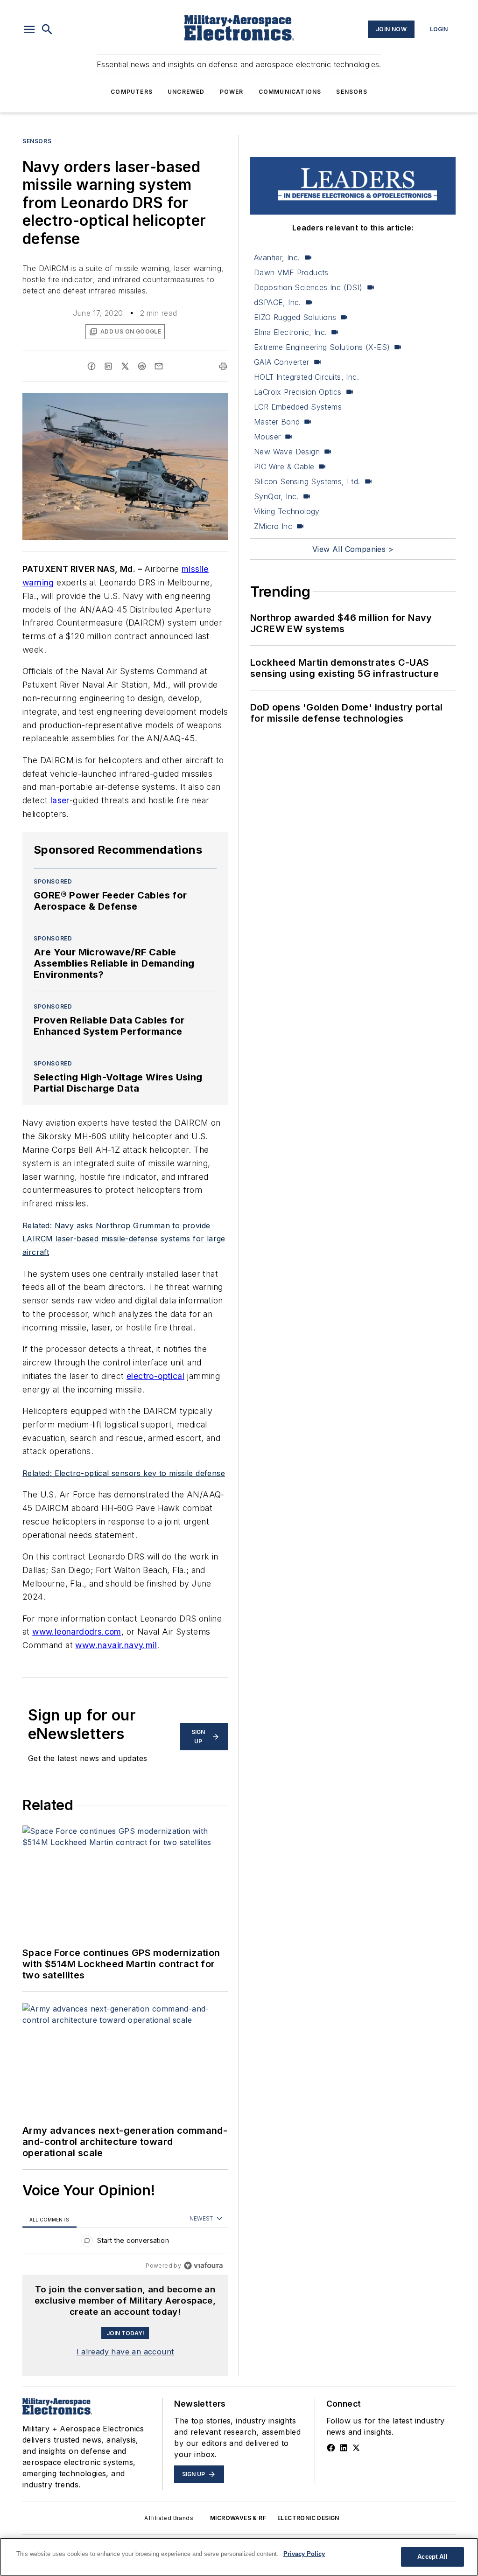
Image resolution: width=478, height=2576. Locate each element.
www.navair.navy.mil (116, 1645)
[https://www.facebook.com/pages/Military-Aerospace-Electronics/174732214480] (331, 2448)
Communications (290, 92)
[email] (159, 366)
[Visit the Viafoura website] (203, 2266)
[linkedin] (108, 366)
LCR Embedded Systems (298, 407)
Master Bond (277, 422)
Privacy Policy (304, 2554)
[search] (47, 29)
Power (232, 92)
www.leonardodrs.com (77, 1632)
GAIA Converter (282, 362)
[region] (125, 2243)
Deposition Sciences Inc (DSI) (308, 287)
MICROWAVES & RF (238, 2518)
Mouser (267, 437)
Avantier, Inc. (277, 258)
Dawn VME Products (291, 272)
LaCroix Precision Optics (298, 392)
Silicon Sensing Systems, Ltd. (307, 481)
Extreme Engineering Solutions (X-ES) (322, 347)
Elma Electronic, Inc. (290, 332)
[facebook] (91, 366)
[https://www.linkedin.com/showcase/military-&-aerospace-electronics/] (344, 2448)
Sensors (351, 92)
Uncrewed (186, 92)
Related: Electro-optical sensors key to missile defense (124, 1473)
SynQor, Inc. (276, 496)
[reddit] (142, 366)
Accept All (432, 2557)
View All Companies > (353, 549)
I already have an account (125, 2352)
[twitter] (125, 366)
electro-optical (155, 1376)
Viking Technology (287, 511)
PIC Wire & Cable (284, 466)
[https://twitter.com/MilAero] (356, 2448)
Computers (132, 92)
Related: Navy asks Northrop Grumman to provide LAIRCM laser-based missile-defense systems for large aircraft (124, 1239)
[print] (223, 366)
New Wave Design (287, 452)
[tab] (49, 2219)
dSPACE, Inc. (278, 302)
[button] (29, 29)
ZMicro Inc (273, 526)
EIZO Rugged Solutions (295, 317)
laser (60, 800)
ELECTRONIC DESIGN (308, 2518)
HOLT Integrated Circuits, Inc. (306, 377)
